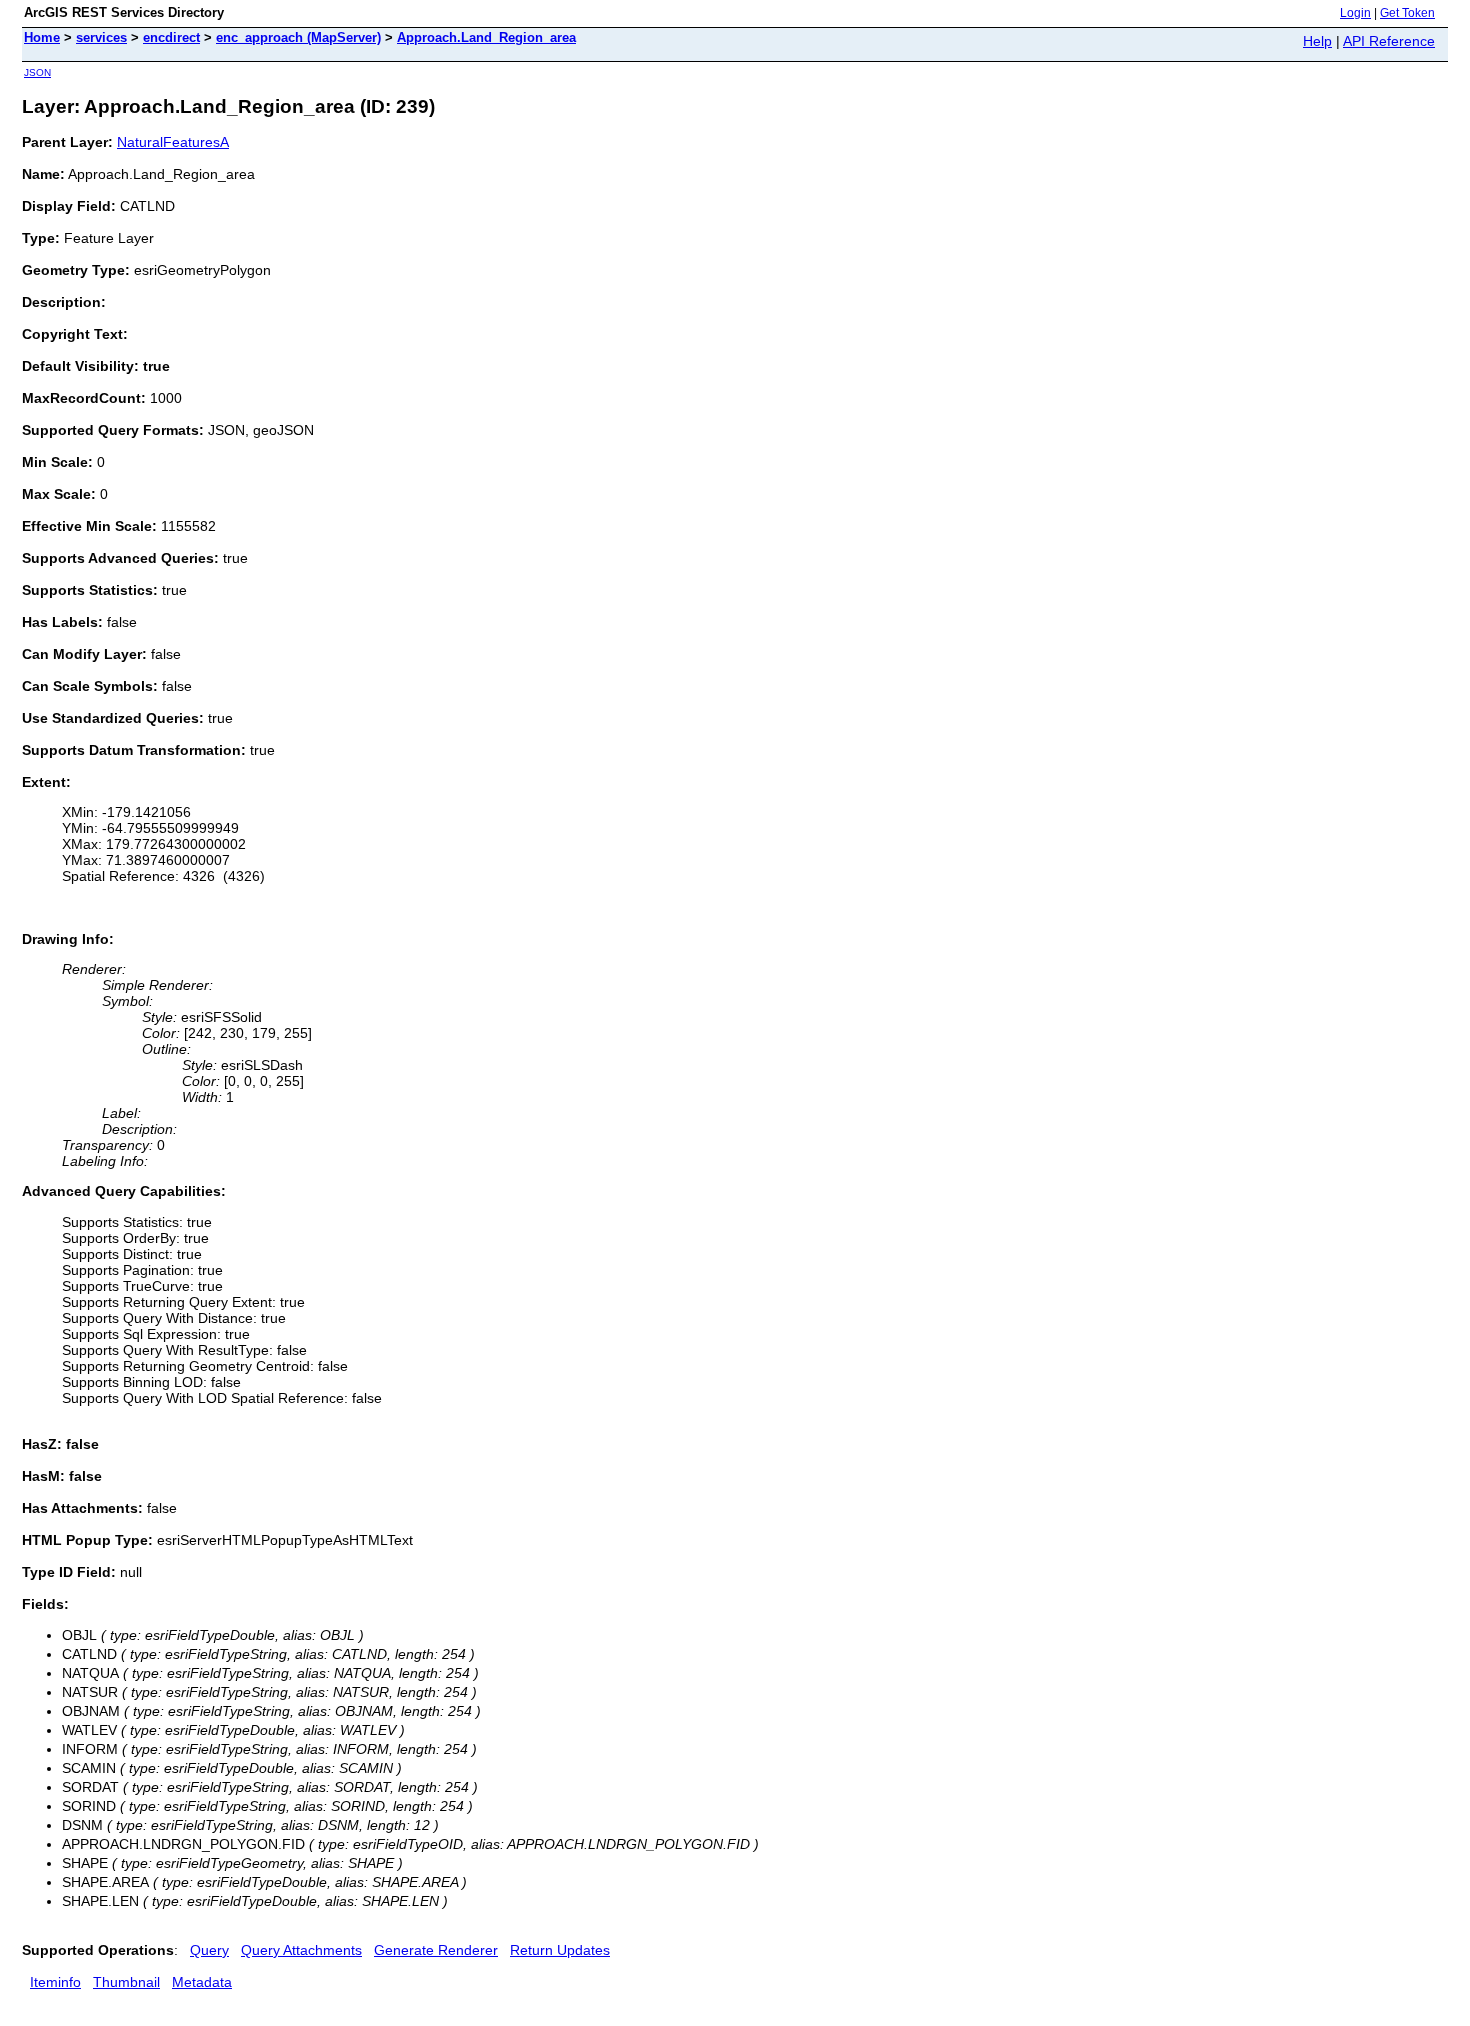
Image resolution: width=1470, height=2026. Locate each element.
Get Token (1407, 13)
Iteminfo (55, 1982)
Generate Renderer (436, 1950)
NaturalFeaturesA (173, 142)
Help (1317, 41)
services (101, 37)
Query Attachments (301, 1950)
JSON (37, 72)
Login (1355, 13)
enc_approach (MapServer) (298, 37)
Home (42, 37)
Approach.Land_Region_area (486, 37)
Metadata (202, 1982)
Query (209, 1950)
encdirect (171, 37)
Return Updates (560, 1950)
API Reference (1389, 41)
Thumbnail (126, 1982)
